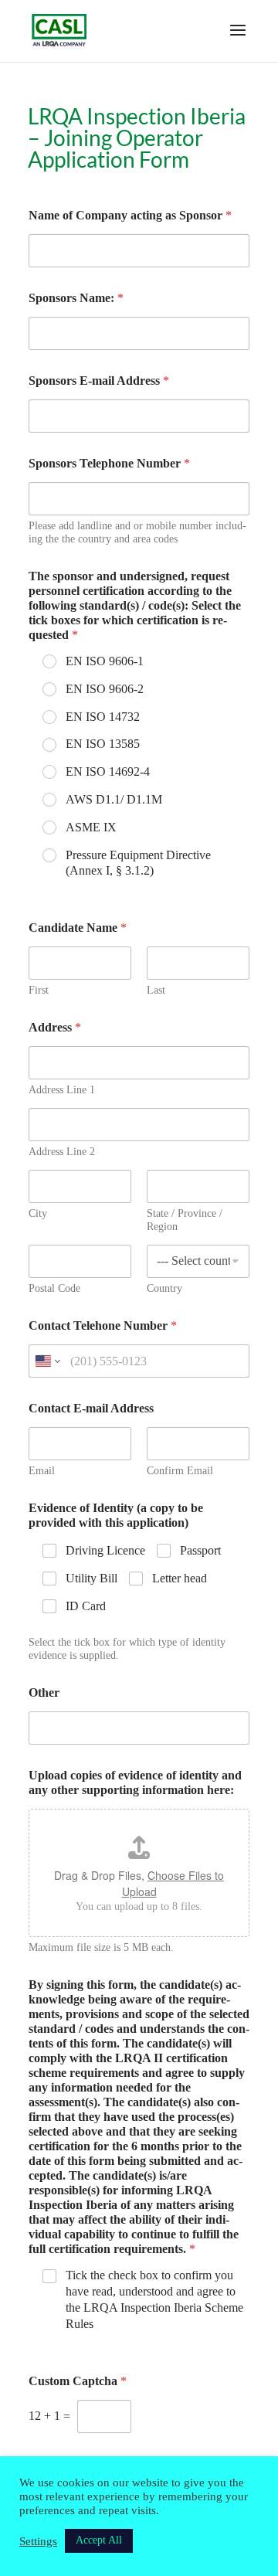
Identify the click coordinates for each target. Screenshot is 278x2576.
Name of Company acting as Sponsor (130, 215)
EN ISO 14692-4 (108, 771)
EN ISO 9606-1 (105, 661)
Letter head (180, 1578)
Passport (200, 1550)
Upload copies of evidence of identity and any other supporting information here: (135, 1782)
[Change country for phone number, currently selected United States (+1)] (47, 1361)
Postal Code (54, 1288)
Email (42, 1471)
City (38, 1213)
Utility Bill (92, 1578)
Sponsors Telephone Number (109, 463)
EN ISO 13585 (103, 744)
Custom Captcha (78, 2381)
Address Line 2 (62, 1152)
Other (44, 1692)
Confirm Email (180, 1471)
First (39, 990)
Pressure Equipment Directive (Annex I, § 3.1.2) (138, 863)
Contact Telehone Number (103, 1325)
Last (156, 990)
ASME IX (91, 827)
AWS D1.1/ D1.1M (114, 799)
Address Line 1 (62, 1090)
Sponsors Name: (76, 298)
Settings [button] (38, 2541)
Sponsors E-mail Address (99, 381)
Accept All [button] (99, 2540)
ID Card (86, 1606)
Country (164, 1288)
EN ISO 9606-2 (105, 689)
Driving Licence (105, 1550)
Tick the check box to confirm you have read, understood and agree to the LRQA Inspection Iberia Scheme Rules (154, 2299)
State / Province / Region (185, 1220)
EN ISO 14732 (103, 717)
